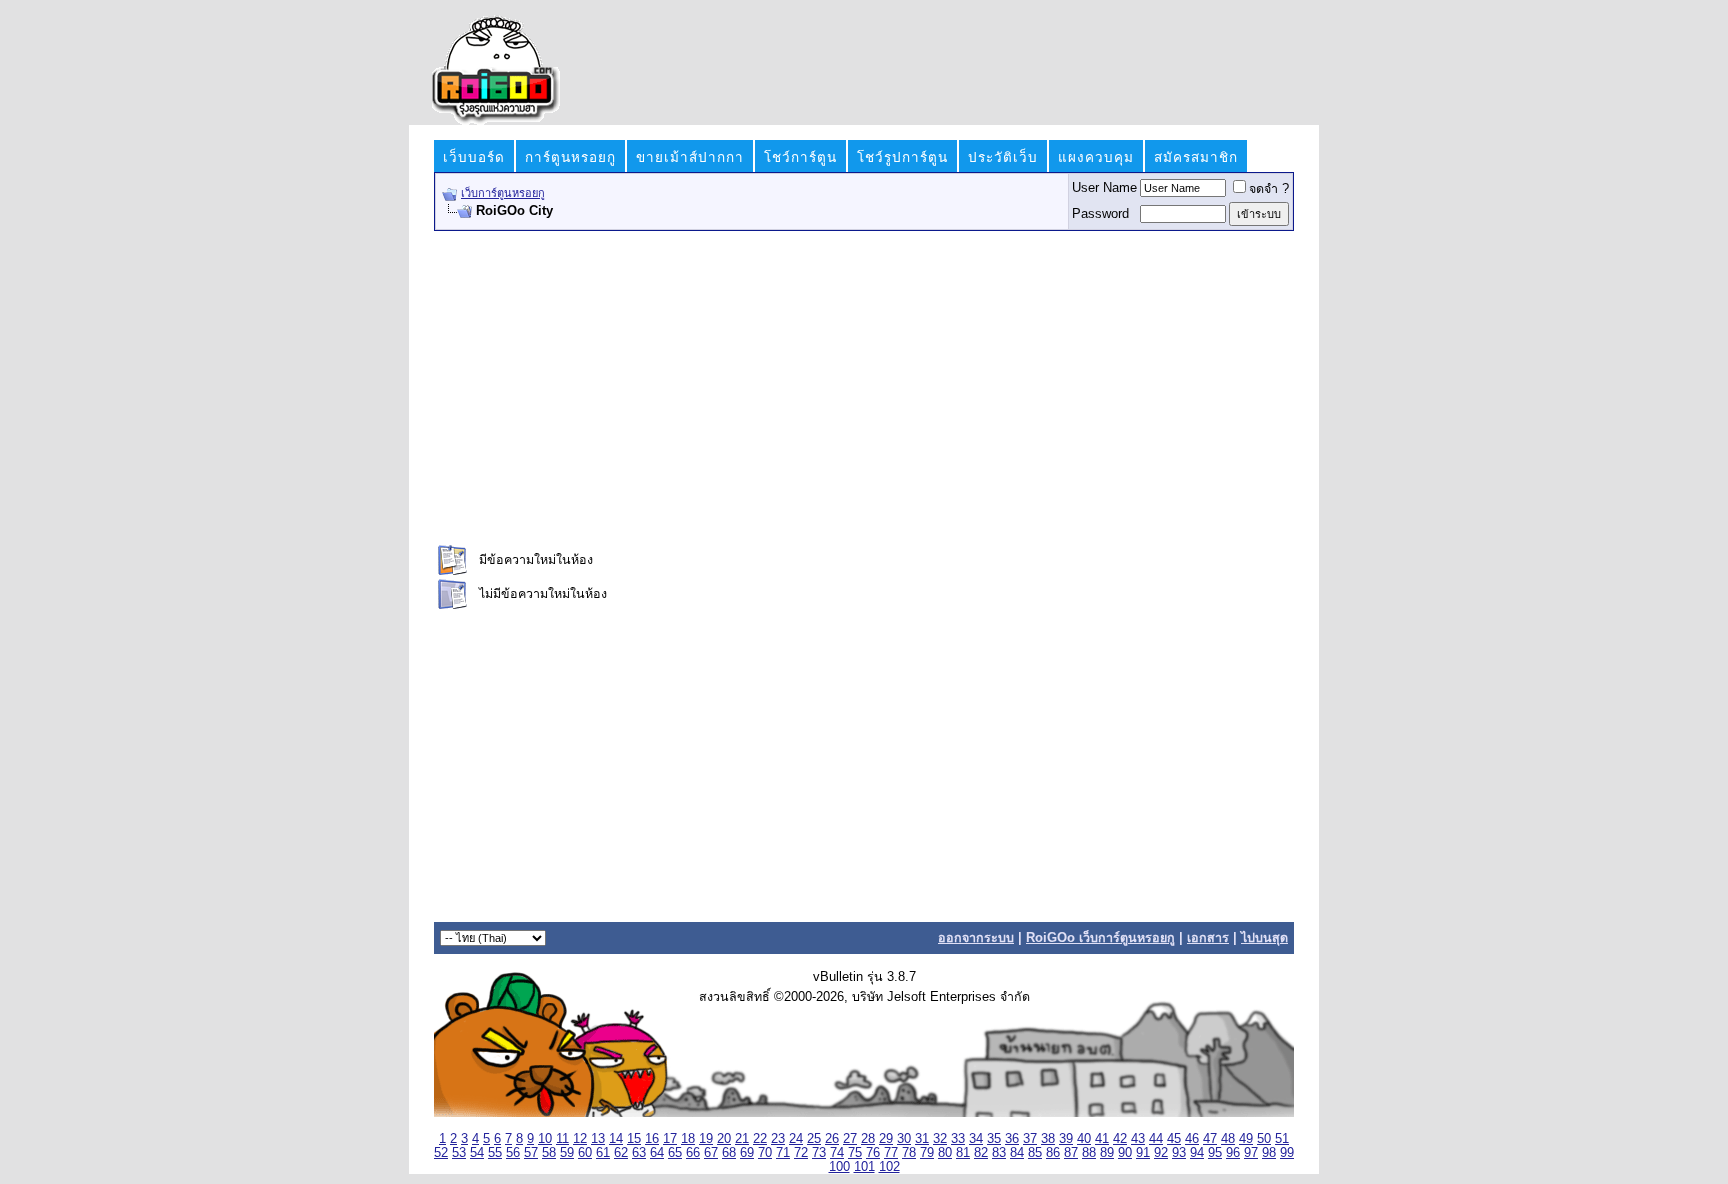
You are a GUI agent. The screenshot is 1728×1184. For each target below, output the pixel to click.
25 (814, 1139)
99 (1287, 1153)
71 (783, 1153)
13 (598, 1139)
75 (855, 1153)
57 (531, 1153)
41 (1102, 1139)
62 (621, 1153)
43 (1138, 1139)
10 (545, 1139)
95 (1215, 1153)
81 (963, 1153)
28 (868, 1139)
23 (778, 1139)
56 (513, 1153)
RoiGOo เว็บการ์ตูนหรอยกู (1100, 938)
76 (873, 1153)
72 (801, 1153)
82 (981, 1153)
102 (889, 1167)
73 (819, 1153)
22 (760, 1139)
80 (945, 1153)
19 (706, 1139)
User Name (1104, 188)
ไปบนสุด (1264, 938)
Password (1100, 214)
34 (976, 1139)
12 (580, 1139)
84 (1017, 1153)
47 (1210, 1139)
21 (742, 1139)
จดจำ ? (1269, 189)
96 (1233, 1153)
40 (1084, 1139)
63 (639, 1153)
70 (765, 1153)
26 (832, 1139)
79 (927, 1153)
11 (562, 1139)
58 (549, 1153)
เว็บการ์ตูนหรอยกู (503, 193)
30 (904, 1139)
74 (837, 1153)
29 (886, 1139)
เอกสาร (1208, 938)
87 (1071, 1153)
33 (958, 1139)
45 (1174, 1139)
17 (670, 1139)
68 (729, 1153)
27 (850, 1139)
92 (1161, 1153)
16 (652, 1139)
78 (909, 1153)
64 (657, 1153)
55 (495, 1153)
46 (1192, 1139)
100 (839, 1167)
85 (1035, 1153)
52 (441, 1153)
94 (1197, 1153)
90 (1125, 1153)
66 (693, 1153)
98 (1269, 1153)
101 (864, 1167)
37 (1030, 1139)
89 (1107, 1153)
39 (1066, 1139)
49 (1246, 1139)
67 (711, 1153)
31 (922, 1139)
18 (688, 1139)
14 (616, 1139)
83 (999, 1153)
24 (796, 1139)
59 (567, 1153)
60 (585, 1153)
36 (1012, 1139)
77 (891, 1153)
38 (1048, 1139)
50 (1264, 1139)
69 (747, 1153)
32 (940, 1139)
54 (477, 1153)
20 (724, 1139)
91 (1143, 1153)
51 (1282, 1139)
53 (459, 1153)
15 (634, 1139)
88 (1089, 1153)
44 (1156, 1139)
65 (675, 1153)
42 (1120, 1139)
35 (994, 1139)
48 (1228, 1139)
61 (603, 1153)
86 (1053, 1153)
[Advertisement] (864, 386)
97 (1251, 1153)
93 (1179, 1153)
